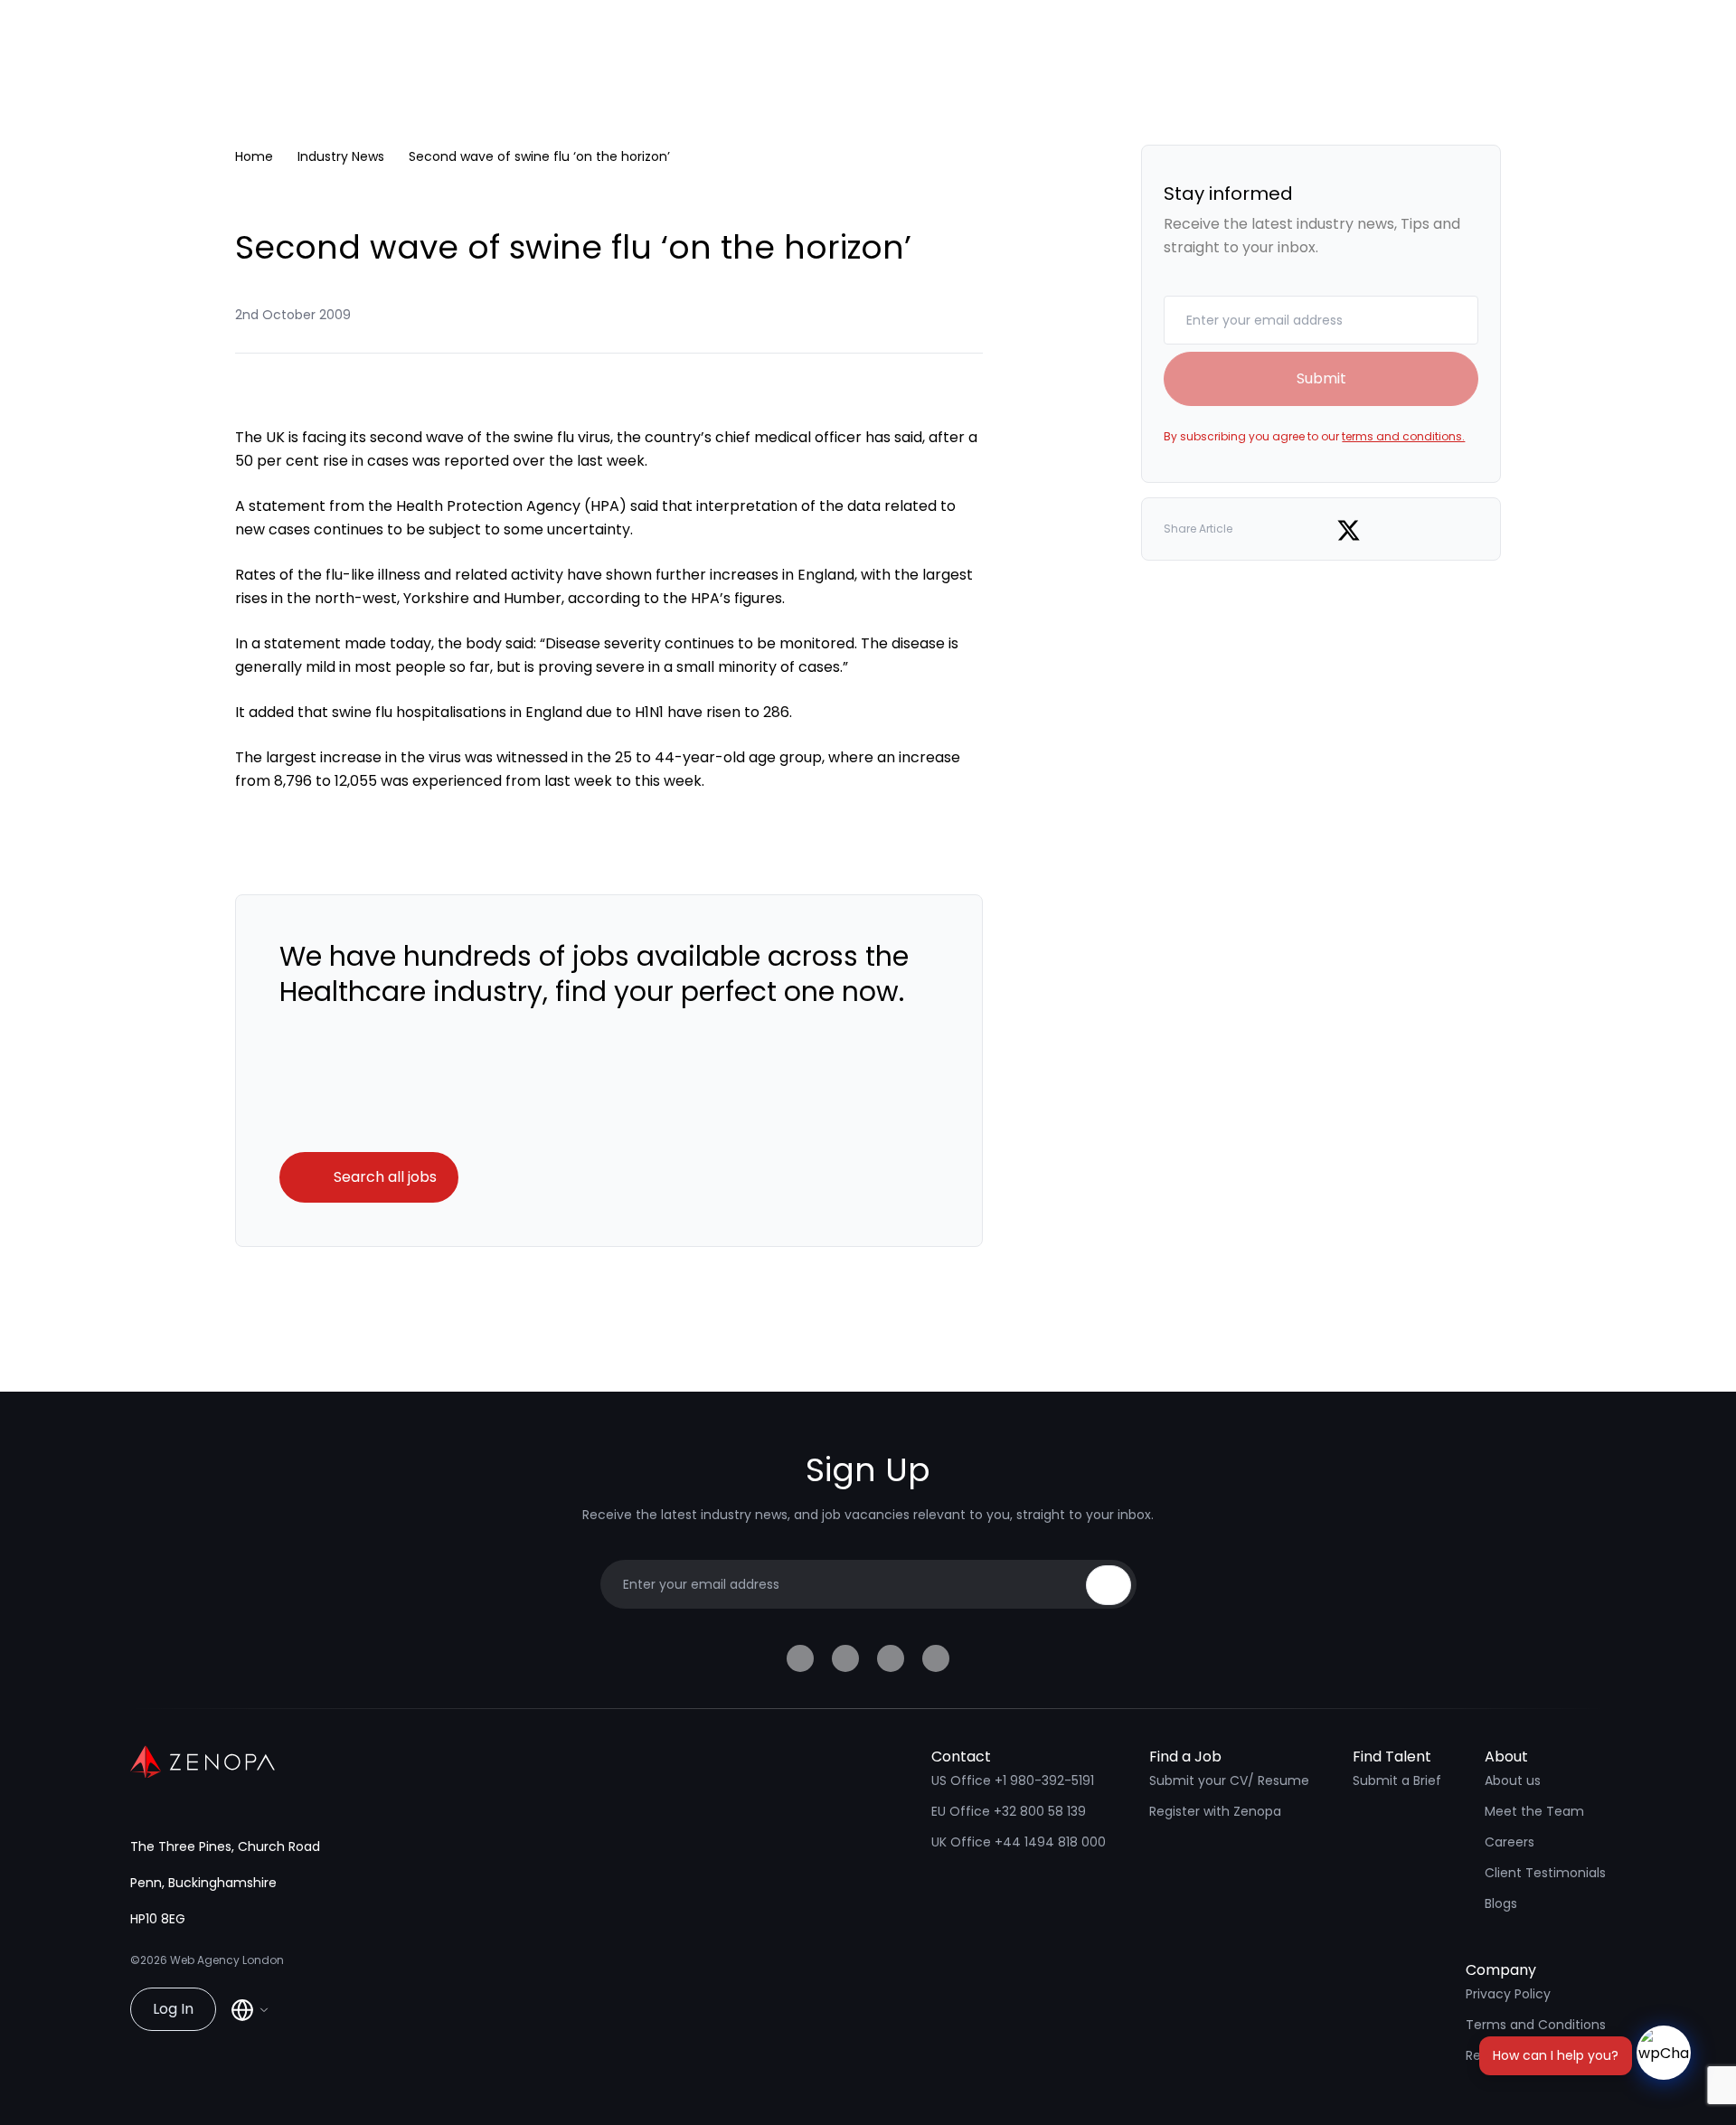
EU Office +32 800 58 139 (1009, 1811)
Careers (1510, 1842)
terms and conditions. (1403, 436)
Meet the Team (1534, 1811)
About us (1513, 1780)
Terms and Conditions (1536, 2025)
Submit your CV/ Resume (1229, 1780)
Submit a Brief (1397, 1780)
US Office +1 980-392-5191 (1013, 1780)
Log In (173, 2009)
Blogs (1501, 1903)
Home (254, 156)
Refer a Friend (1509, 2055)
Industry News (341, 156)
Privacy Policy (1508, 1994)
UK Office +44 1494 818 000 (1019, 1842)
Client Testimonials (1545, 1873)
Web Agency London (227, 1960)
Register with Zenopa (1215, 1811)
